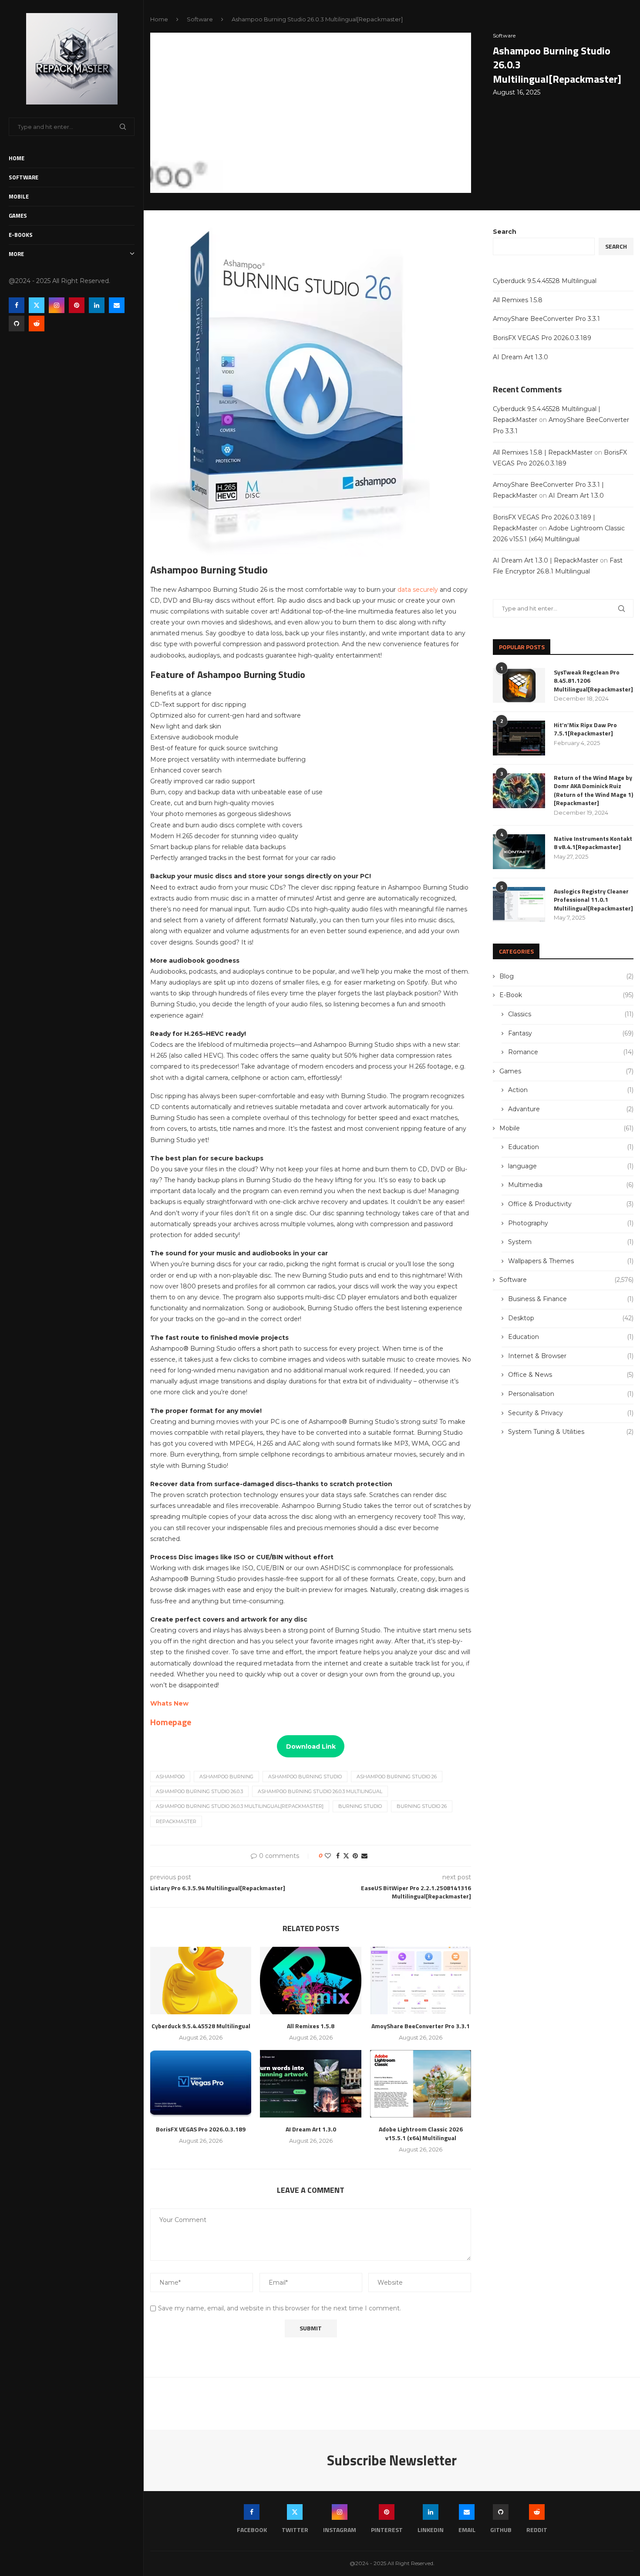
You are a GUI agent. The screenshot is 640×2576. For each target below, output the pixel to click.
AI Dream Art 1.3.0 (311, 2129)
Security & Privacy (571, 1413)
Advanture (571, 1109)
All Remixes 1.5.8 (311, 2026)
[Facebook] (17, 305)
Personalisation (571, 1394)
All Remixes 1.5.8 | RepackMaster (543, 452)
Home (17, 158)
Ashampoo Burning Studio (305, 1777)
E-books (21, 235)
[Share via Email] (364, 1856)
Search (505, 232)
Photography (571, 1223)
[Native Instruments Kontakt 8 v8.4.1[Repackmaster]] (519, 852)
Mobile (19, 196)
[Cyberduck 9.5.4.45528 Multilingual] (201, 1981)
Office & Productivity (571, 1204)
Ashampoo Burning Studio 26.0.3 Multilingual (320, 1791)
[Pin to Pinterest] (355, 1856)
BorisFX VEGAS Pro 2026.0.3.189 (201, 2129)
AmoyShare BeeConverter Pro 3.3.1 (421, 2026)
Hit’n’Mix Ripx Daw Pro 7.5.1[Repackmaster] (585, 729)
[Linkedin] (97, 305)
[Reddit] (37, 324)
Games (18, 216)
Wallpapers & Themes (571, 1261)
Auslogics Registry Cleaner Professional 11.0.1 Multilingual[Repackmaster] (593, 900)
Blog (566, 976)
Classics (571, 1014)
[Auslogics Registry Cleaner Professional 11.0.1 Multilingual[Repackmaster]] (519, 904)
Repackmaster (176, 1821)
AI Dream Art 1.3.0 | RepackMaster (546, 560)
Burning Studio (360, 1806)
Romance (571, 1052)
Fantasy (571, 1033)
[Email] (117, 305)
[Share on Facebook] (338, 1856)
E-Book (566, 995)
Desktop (571, 1318)
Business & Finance (571, 1299)
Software (24, 177)
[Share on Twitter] (346, 1856)
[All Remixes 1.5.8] (310, 1981)
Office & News (571, 1375)
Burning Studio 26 (422, 1806)
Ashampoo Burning (226, 1777)
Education (571, 1147)
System (571, 1242)
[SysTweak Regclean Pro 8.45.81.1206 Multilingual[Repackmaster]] (519, 685)
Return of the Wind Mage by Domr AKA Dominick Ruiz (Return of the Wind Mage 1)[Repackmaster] (593, 790)
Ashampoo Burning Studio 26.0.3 (199, 1791)
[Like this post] (328, 1856)
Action (571, 1090)
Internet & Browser (571, 1356)
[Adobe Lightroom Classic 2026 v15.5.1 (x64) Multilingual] (421, 2084)
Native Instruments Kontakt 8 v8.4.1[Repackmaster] (593, 843)
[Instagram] (57, 305)
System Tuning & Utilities (571, 1432)
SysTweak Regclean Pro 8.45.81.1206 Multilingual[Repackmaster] (593, 681)
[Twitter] (37, 305)
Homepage (171, 1722)
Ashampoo (170, 1777)
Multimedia (571, 1185)
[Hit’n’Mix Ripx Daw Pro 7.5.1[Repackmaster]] (519, 738)
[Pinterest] (77, 305)
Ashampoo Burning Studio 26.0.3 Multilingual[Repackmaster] (240, 1806)
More (16, 254)
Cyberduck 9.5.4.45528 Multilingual (201, 2026)
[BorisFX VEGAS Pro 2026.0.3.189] (201, 2084)
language (571, 1166)
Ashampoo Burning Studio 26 (397, 1777)
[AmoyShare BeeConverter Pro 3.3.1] (421, 1981)
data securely (418, 590)
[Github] (17, 324)
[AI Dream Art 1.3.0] (310, 2084)
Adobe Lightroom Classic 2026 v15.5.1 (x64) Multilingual (421, 2133)
